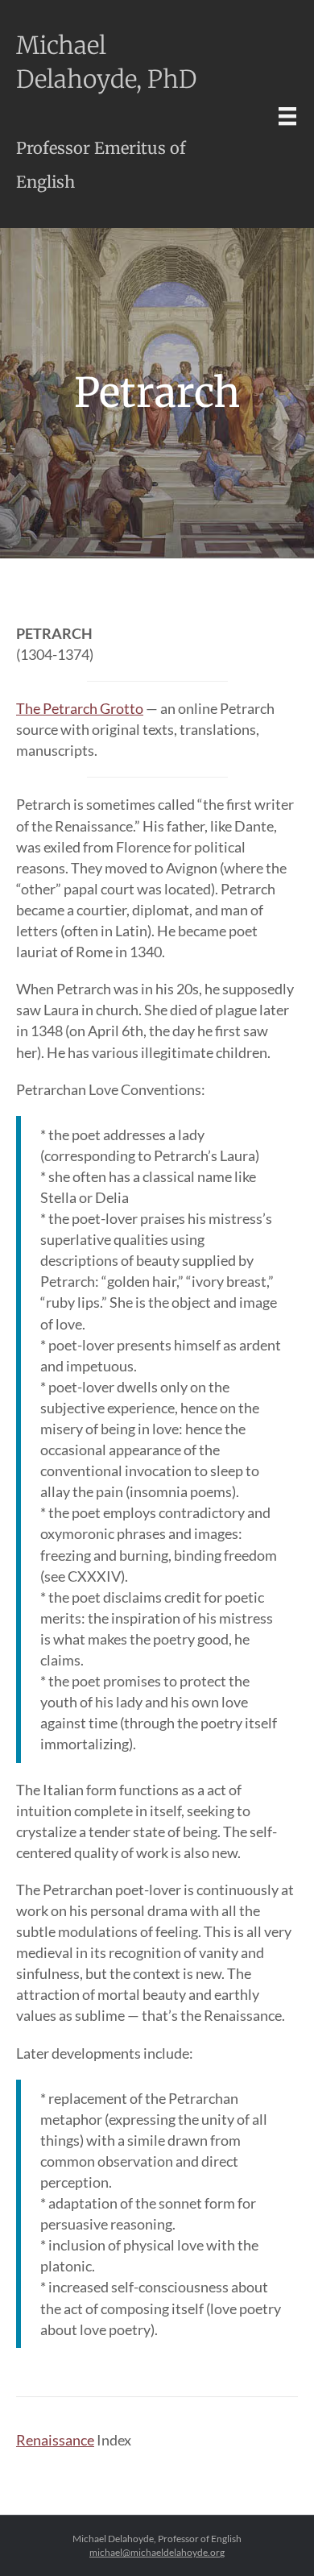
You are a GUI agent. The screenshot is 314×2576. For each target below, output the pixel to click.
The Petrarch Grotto (80, 708)
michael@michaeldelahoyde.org (157, 2552)
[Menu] (287, 116)
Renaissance (55, 2440)
